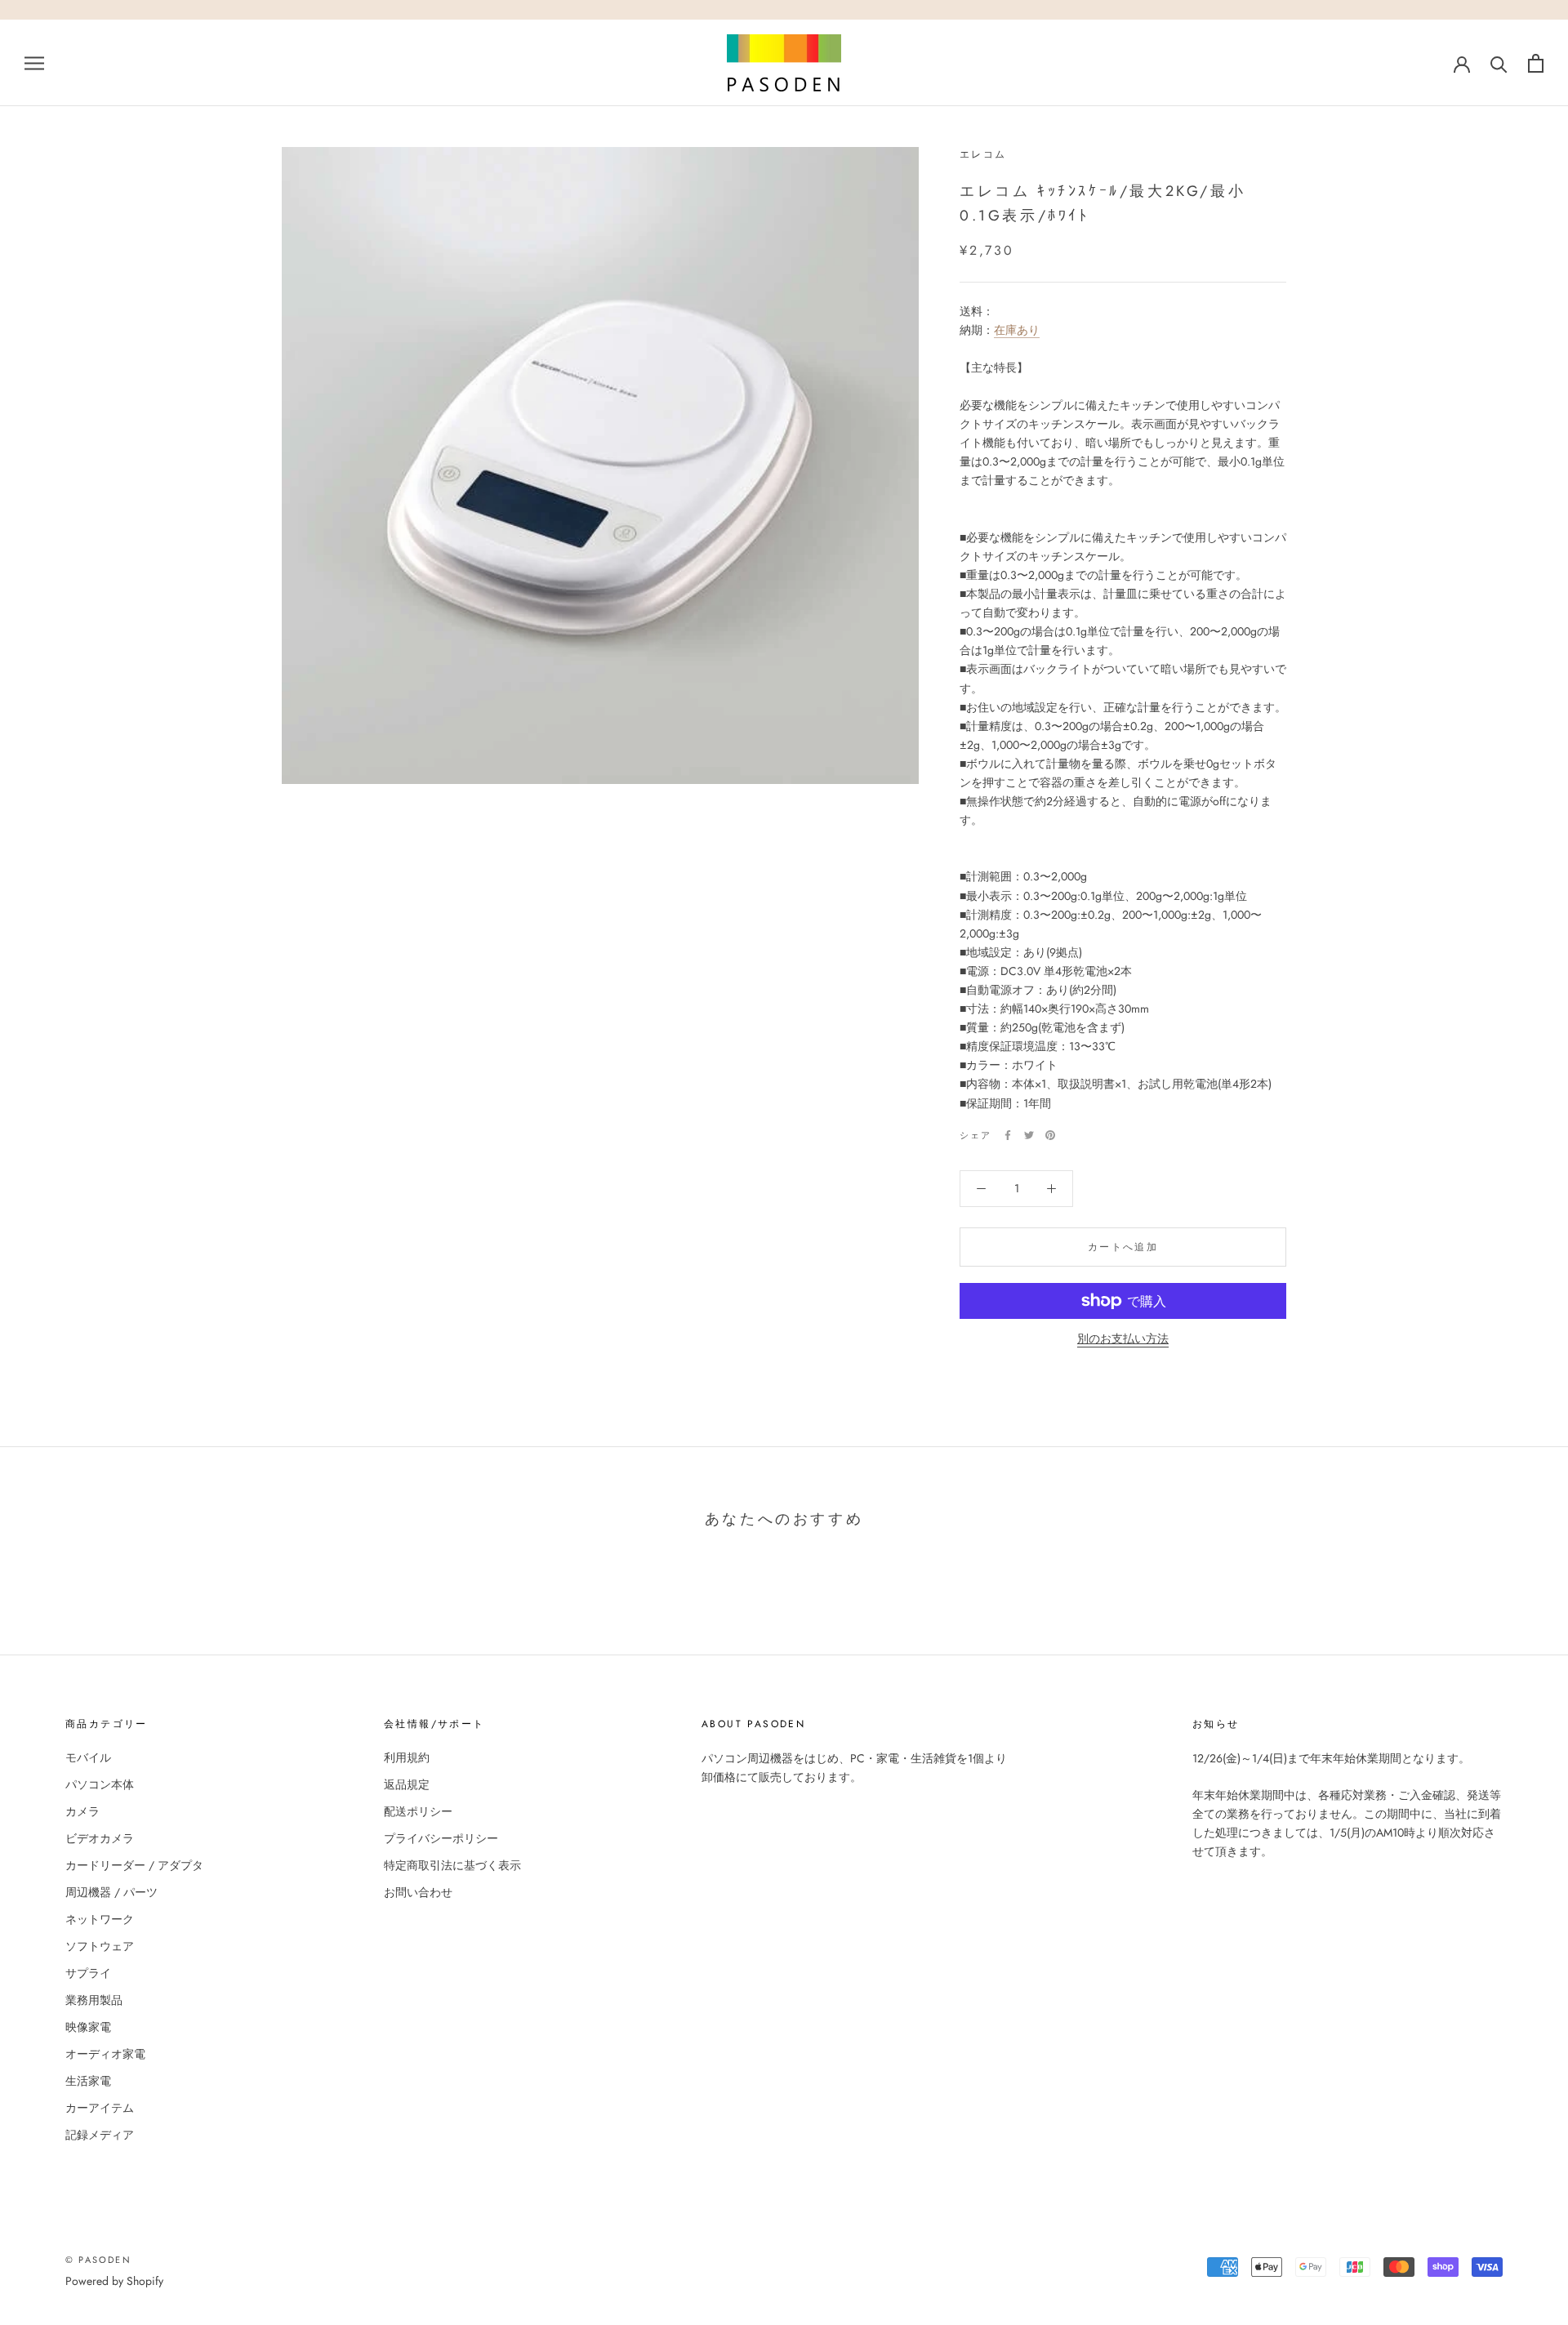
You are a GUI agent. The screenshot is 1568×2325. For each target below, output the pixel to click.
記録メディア (100, 2135)
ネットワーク (100, 1919)
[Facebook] (1008, 1135)
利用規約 (407, 1757)
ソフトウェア (100, 1946)
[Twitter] (1029, 1135)
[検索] (1499, 63)
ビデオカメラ (100, 1838)
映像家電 (88, 2027)
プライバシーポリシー (441, 1838)
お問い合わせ (418, 1892)
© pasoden (98, 2260)
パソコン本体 (100, 1784)
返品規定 (407, 1784)
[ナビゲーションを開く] (34, 62)
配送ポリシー (418, 1811)
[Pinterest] (1050, 1135)
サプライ (88, 1973)
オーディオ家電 (105, 2054)
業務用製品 (94, 2000)
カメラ (82, 1811)
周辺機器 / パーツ (111, 1892)
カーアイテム (100, 2108)
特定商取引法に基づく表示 (452, 1865)
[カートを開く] (1536, 63)
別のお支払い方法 (1123, 1338)
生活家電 (88, 2081)
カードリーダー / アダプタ (134, 1865)
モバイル (88, 1757)
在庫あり (1017, 330)
